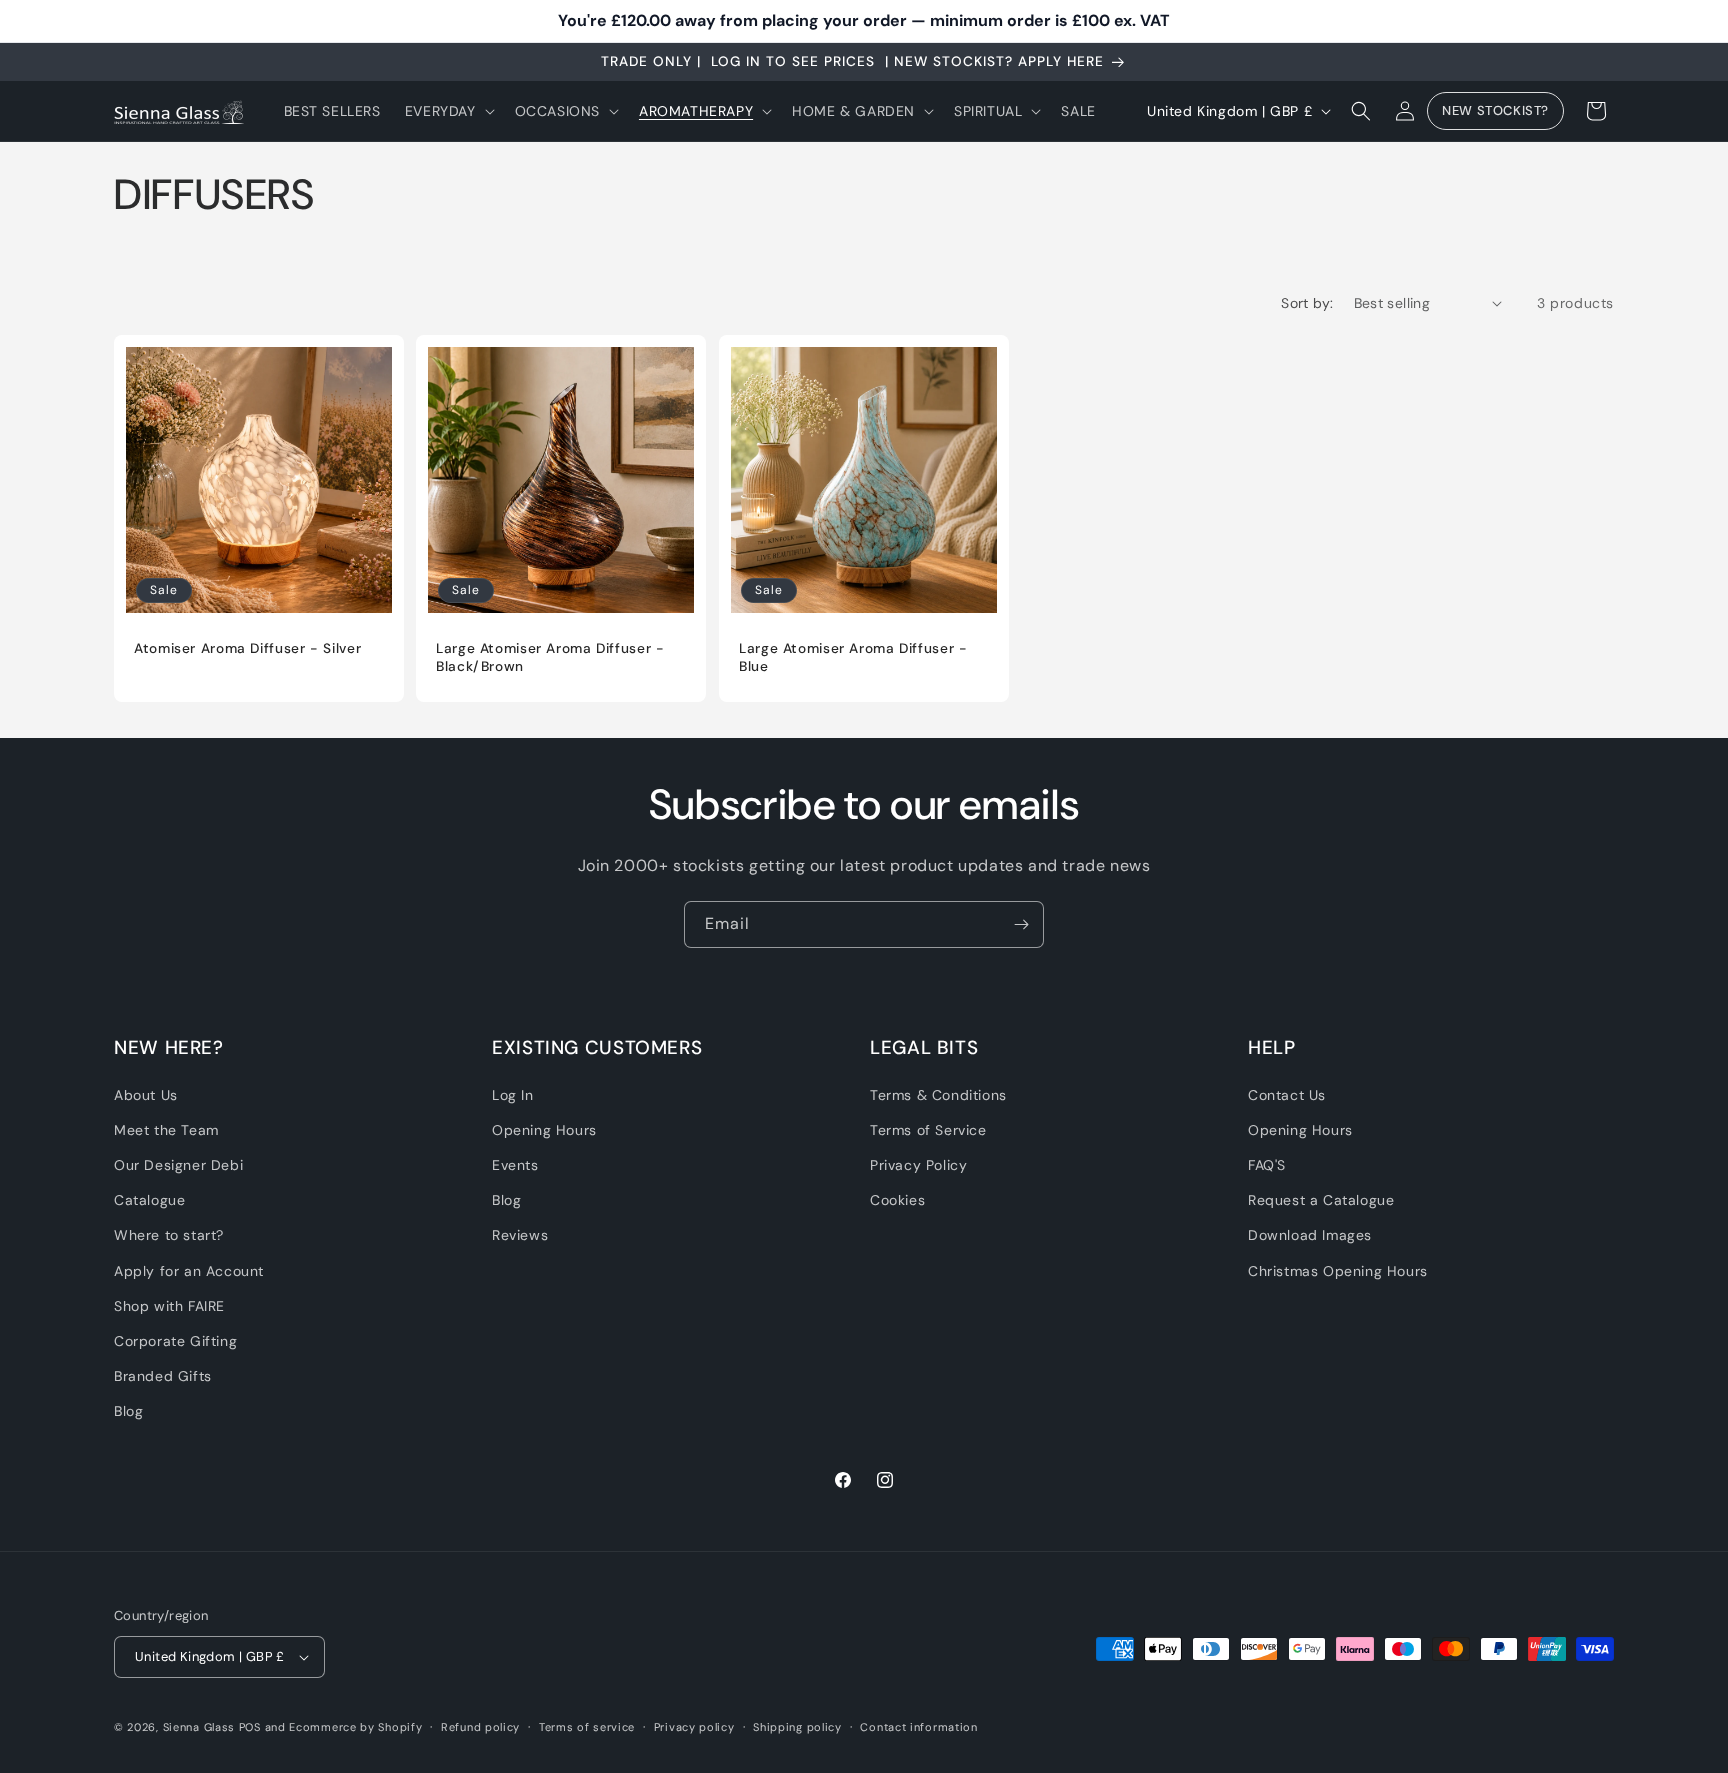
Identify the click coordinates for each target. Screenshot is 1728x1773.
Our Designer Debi (178, 1165)
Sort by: (1307, 303)
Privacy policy (694, 1726)
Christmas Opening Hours (1338, 1270)
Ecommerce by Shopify (355, 1727)
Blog (128, 1411)
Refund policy (480, 1726)
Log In (513, 1094)
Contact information (918, 1726)
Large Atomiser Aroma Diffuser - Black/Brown (550, 657)
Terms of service (587, 1726)
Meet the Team (166, 1129)
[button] (448, 111)
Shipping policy (797, 1726)
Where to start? (169, 1235)
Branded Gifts (163, 1376)
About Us (146, 1094)
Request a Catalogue (1321, 1200)
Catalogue (149, 1200)
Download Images (1310, 1235)
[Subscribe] (1021, 924)
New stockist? (1495, 111)
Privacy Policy (918, 1165)
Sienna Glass (199, 1727)
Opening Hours (544, 1129)
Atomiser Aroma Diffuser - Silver (247, 648)
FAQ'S (1267, 1165)
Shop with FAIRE (169, 1305)
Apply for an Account (189, 1270)
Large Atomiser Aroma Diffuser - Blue (853, 657)
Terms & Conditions (938, 1094)
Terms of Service (928, 1129)
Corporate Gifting (175, 1341)
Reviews (520, 1235)
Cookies (897, 1200)
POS (250, 1727)
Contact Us (1287, 1094)
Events (515, 1165)
